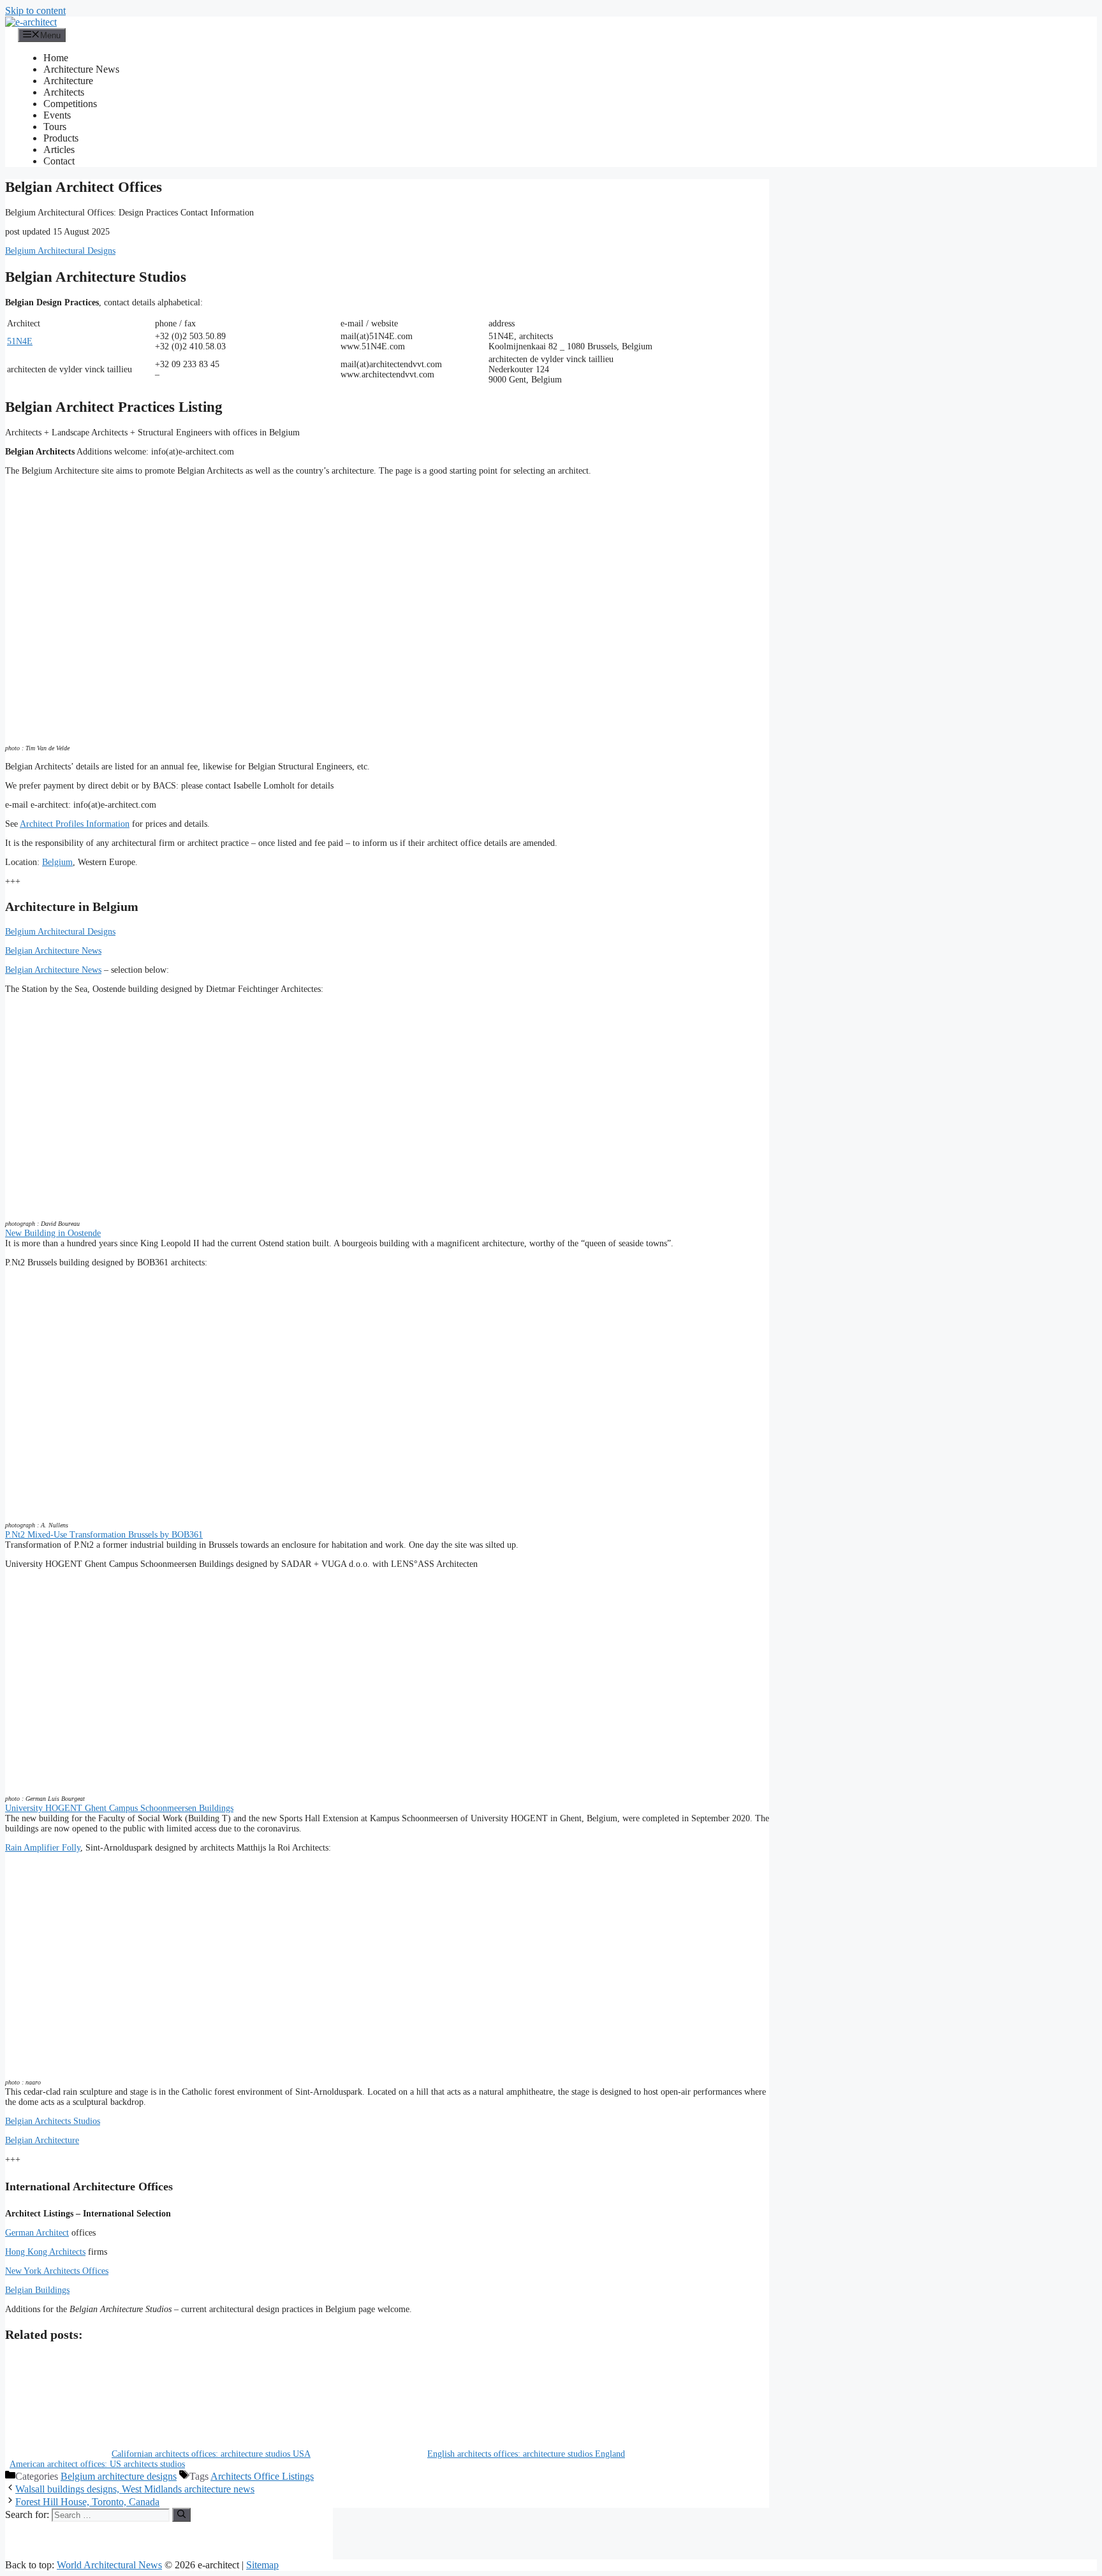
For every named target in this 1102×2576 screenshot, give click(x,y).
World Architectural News (109, 2565)
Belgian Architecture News (53, 951)
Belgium (57, 862)
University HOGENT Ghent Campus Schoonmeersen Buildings (119, 1808)
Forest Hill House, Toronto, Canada (87, 2502)
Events (57, 115)
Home (56, 58)
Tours (55, 127)
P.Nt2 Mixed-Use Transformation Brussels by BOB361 (104, 1535)
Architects (64, 92)
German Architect (37, 2233)
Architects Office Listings (262, 2476)
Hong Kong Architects (45, 2252)
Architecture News (81, 69)
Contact (59, 161)
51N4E (20, 341)
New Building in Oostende (53, 1233)
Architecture (68, 81)
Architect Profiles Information (75, 824)
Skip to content (35, 11)
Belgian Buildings (37, 2290)
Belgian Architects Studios (53, 2121)
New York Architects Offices (57, 2271)
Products (61, 138)
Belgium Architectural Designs (60, 251)
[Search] (181, 2515)
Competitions (70, 104)
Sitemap (262, 2565)
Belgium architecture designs (119, 2476)
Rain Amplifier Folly (43, 1848)
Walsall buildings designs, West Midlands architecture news (135, 2489)
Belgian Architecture (42, 2140)
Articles (59, 149)
